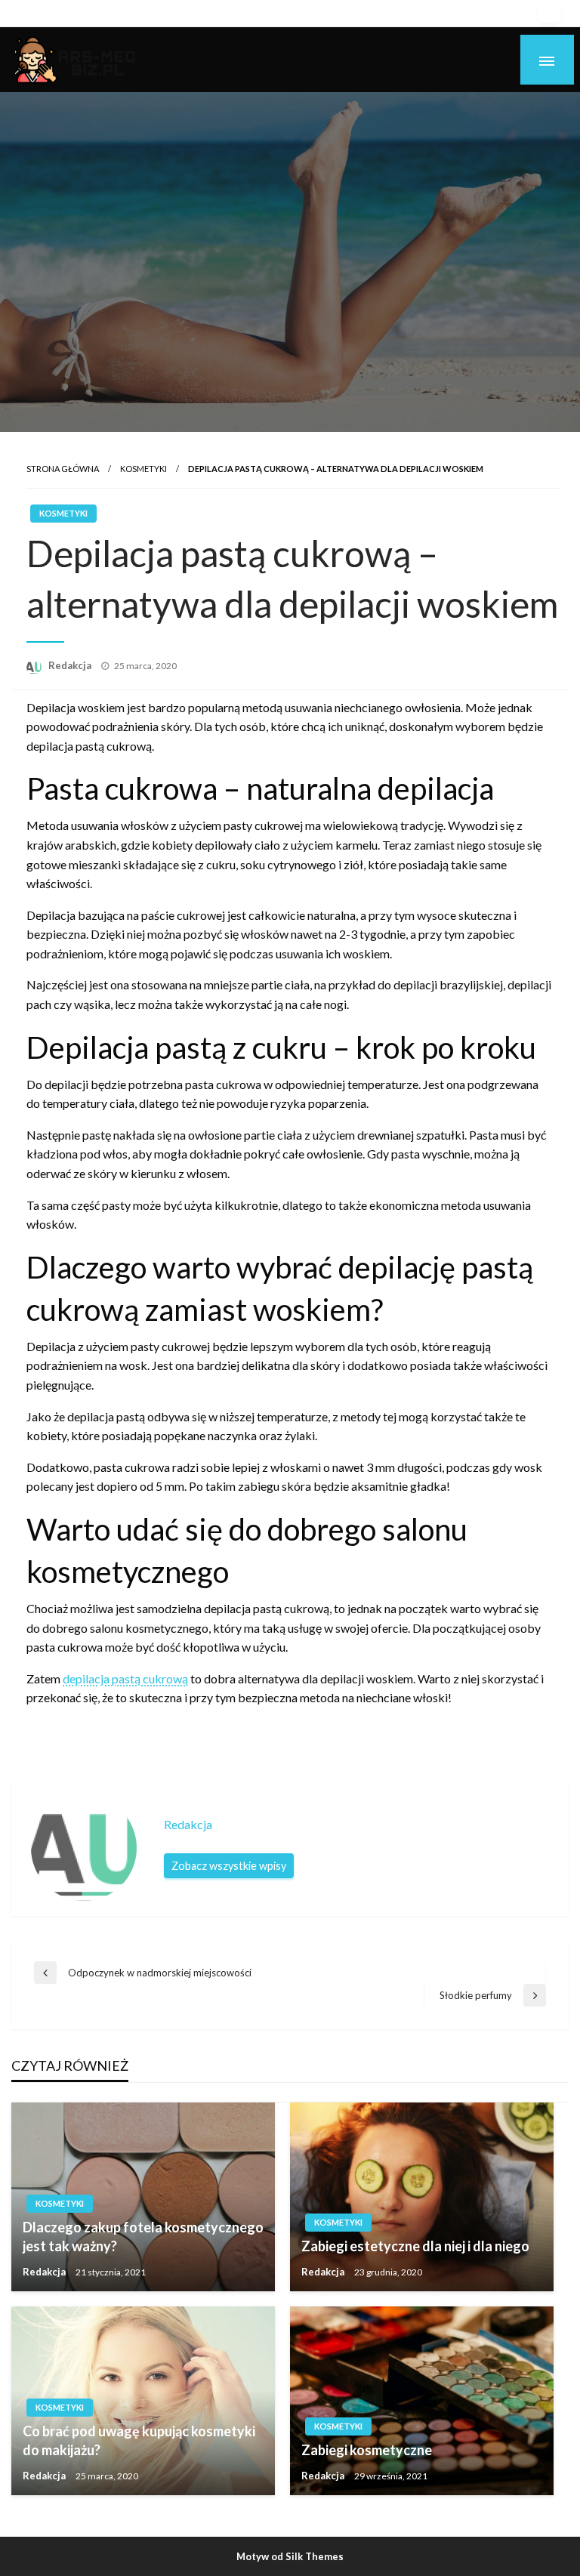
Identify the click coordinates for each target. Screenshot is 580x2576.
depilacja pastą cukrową (125, 1678)
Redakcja (71, 665)
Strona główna (63, 469)
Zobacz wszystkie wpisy (229, 1866)
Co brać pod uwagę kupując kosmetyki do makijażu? (139, 2440)
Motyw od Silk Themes (290, 2556)
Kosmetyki (143, 469)
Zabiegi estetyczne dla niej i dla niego (415, 2246)
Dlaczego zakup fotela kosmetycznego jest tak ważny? (143, 2237)
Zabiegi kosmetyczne (367, 2450)
